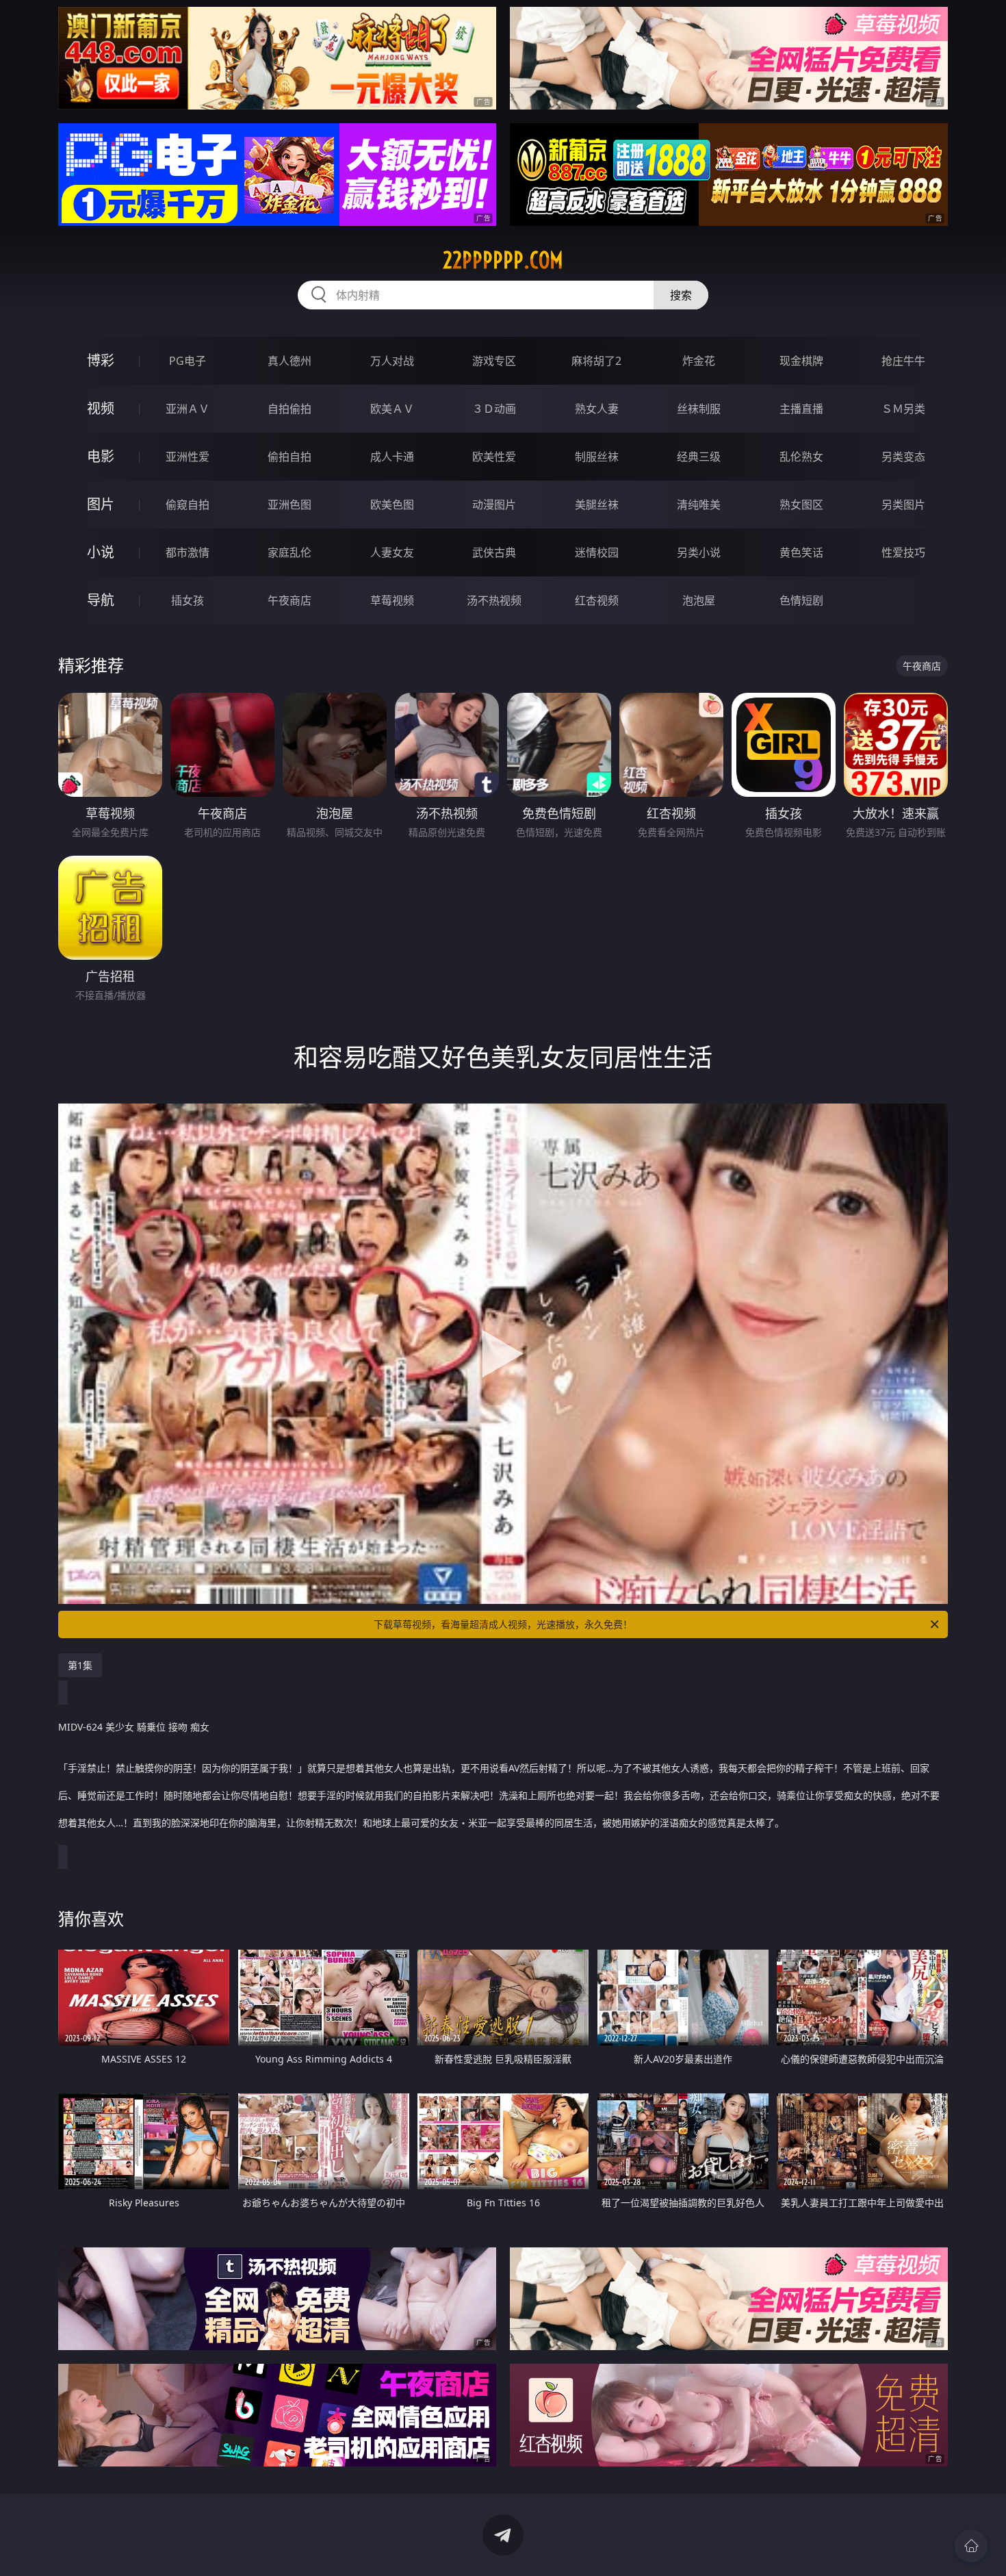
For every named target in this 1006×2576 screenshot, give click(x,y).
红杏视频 (597, 600)
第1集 (80, 1665)
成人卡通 (392, 457)
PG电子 (188, 361)
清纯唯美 (699, 505)
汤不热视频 (494, 600)
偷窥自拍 (188, 505)
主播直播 (801, 409)
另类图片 (903, 505)
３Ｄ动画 (494, 409)
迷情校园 (597, 552)
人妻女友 (392, 552)
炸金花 (699, 361)
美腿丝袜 (597, 505)
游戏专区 (494, 361)
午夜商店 (289, 600)
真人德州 (289, 361)
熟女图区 (801, 505)
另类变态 (903, 457)
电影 (101, 456)
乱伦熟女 (801, 457)
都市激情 (188, 552)
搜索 (681, 295)
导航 (101, 600)
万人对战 (392, 361)
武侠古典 (494, 552)
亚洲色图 (289, 505)
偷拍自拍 (289, 457)
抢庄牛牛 (903, 361)
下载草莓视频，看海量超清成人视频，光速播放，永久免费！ (503, 1624)
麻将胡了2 (596, 361)
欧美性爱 (494, 457)
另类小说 (699, 552)
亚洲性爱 (188, 457)
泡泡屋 (699, 600)
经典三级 (699, 457)
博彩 (101, 360)
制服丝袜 (597, 457)
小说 (101, 552)
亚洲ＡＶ (188, 409)
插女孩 (188, 600)
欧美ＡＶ (392, 409)
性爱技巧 (903, 552)
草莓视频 (392, 600)
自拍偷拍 (289, 409)
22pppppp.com (503, 260)
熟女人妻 (597, 409)
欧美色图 (392, 505)
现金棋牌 (801, 361)
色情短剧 (801, 600)
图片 (101, 504)
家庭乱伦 (289, 552)
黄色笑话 (801, 552)
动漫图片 (494, 505)
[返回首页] (971, 2546)
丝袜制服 (699, 409)
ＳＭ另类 (903, 409)
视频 (101, 408)
